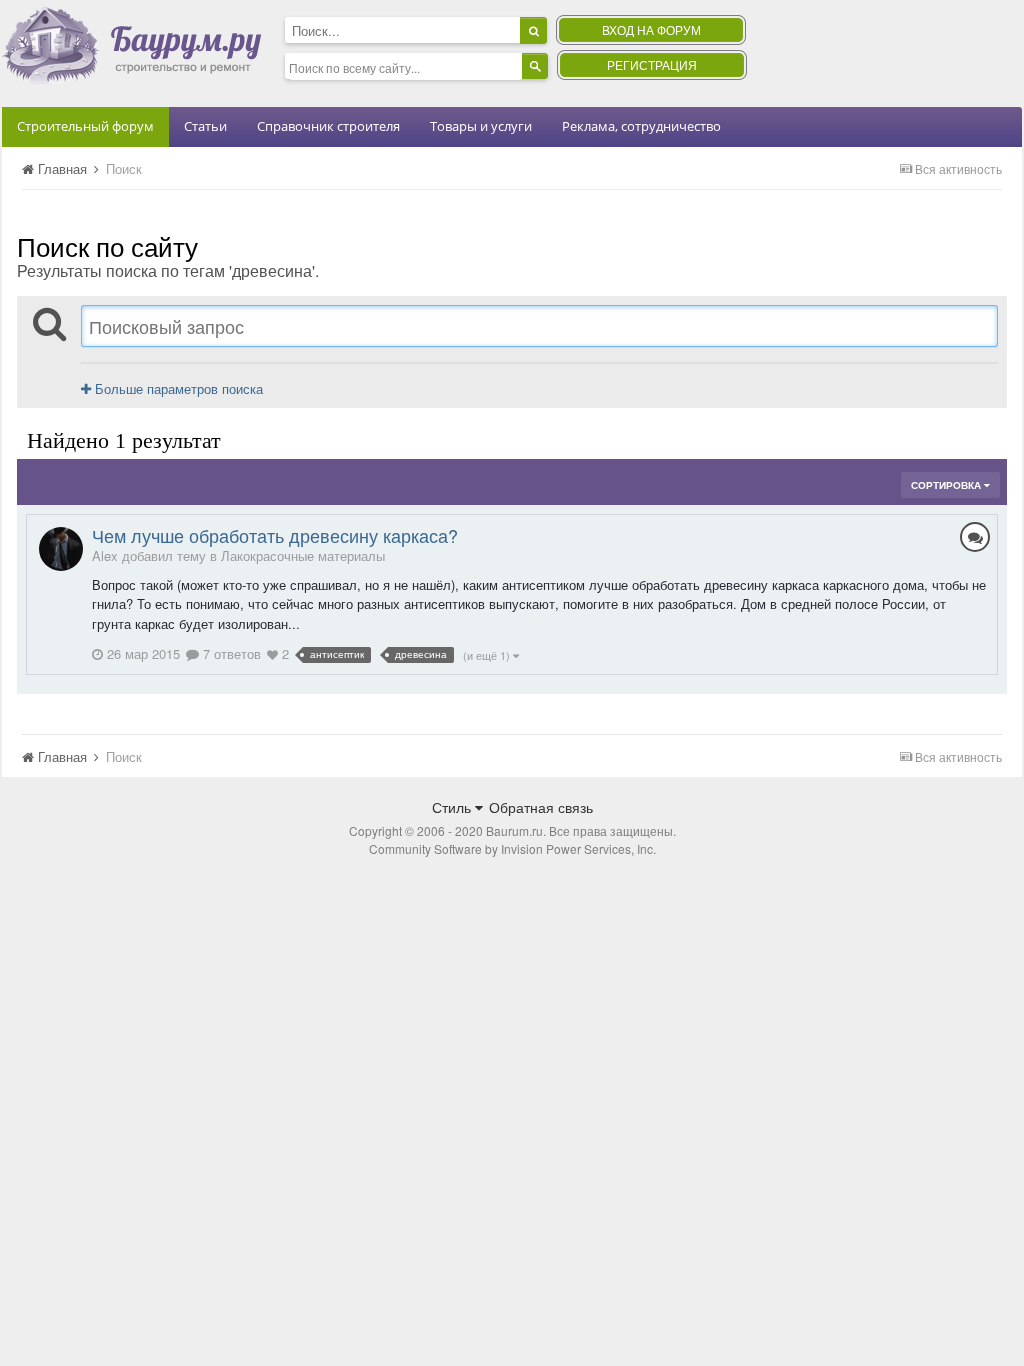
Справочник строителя (328, 126)
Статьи (205, 126)
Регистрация (652, 64)
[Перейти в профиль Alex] (61, 549)
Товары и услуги (481, 126)
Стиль (453, 807)
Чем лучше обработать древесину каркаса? (275, 535)
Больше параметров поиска (177, 388)
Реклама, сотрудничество (641, 126)
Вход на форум (651, 29)
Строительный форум (85, 126)
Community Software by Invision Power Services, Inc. (512, 848)
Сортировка (947, 485)
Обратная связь (541, 807)
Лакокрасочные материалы (303, 555)
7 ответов (230, 653)
